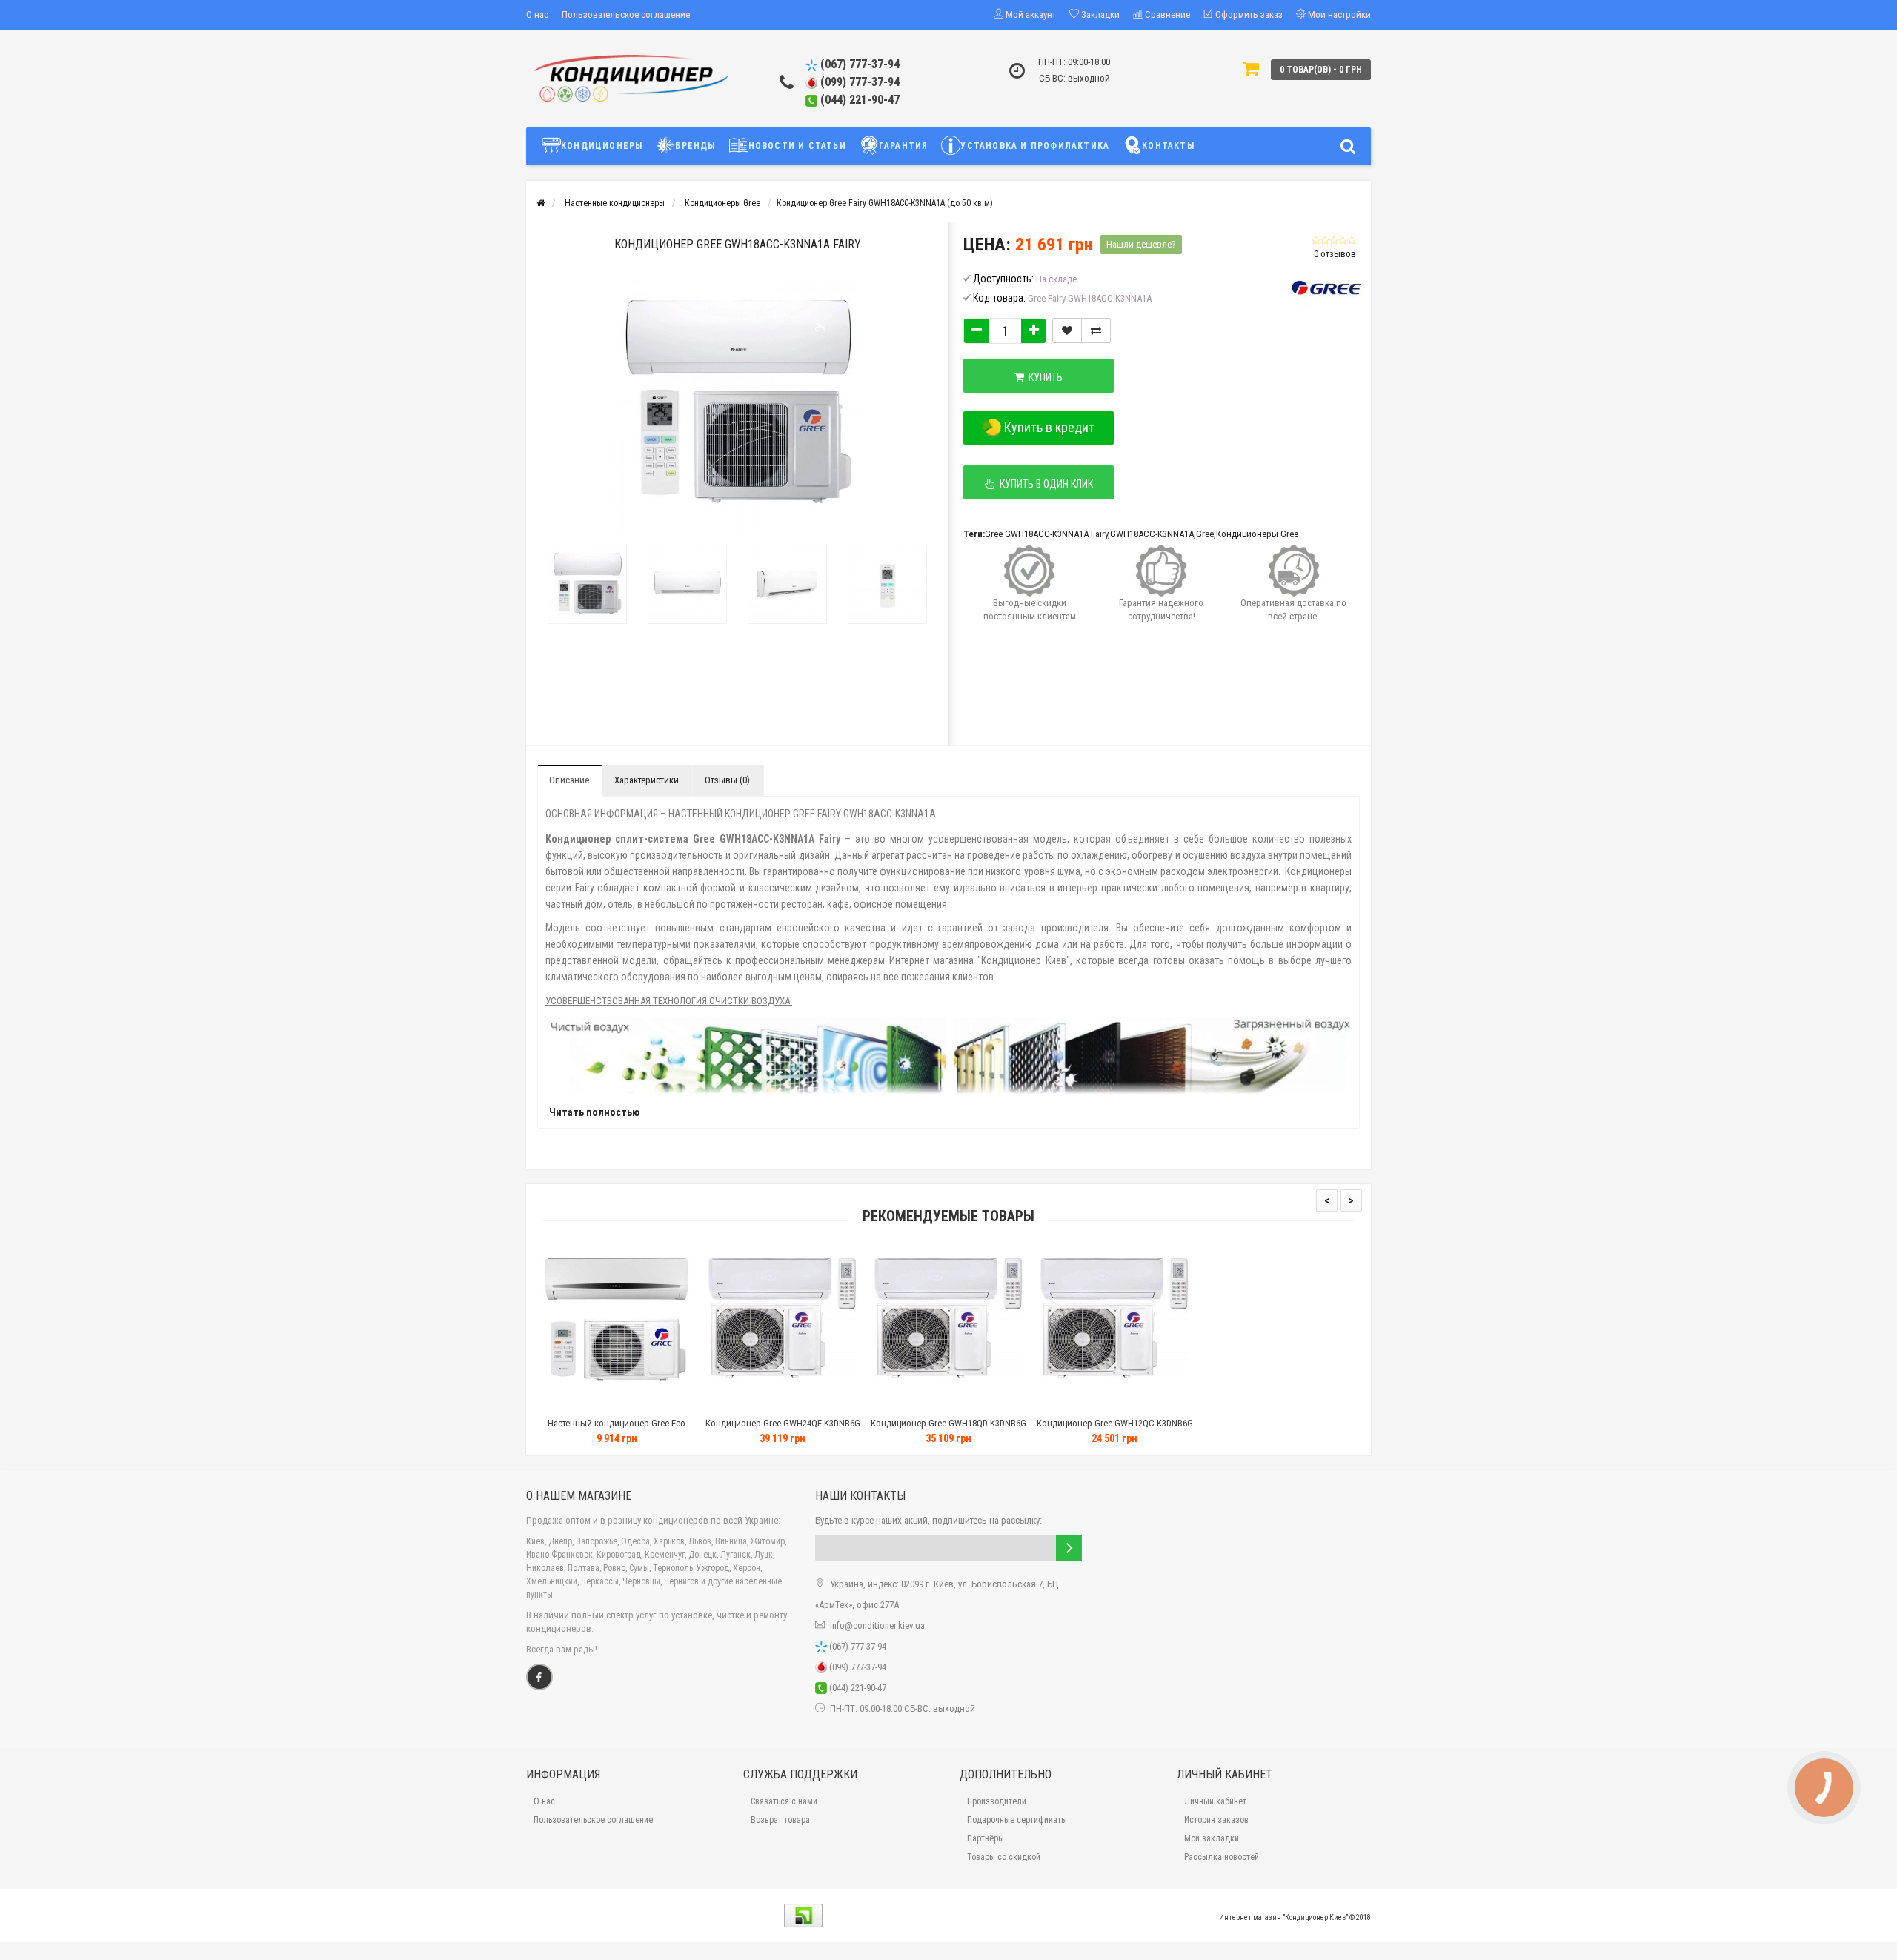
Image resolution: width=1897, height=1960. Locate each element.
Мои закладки (1212, 1838)
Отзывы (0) (727, 780)
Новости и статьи (797, 146)
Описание (569, 780)
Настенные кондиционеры (615, 203)
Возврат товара (780, 1820)
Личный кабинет (1215, 1801)
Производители (997, 1801)
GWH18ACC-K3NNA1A (1152, 534)
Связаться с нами (784, 1801)
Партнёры (986, 1838)
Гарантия (904, 146)
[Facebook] (539, 1677)
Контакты (1168, 146)
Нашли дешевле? (1141, 244)
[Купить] (579, 1405)
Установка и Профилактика (1035, 146)
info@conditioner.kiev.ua (877, 1625)
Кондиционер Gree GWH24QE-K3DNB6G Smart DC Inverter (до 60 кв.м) (783, 1430)
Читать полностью (594, 1112)
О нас (537, 14)
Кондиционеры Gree (722, 203)
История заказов (1216, 1820)
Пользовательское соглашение (626, 14)
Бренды (695, 146)
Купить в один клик (1044, 484)
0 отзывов (1335, 254)
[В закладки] (1067, 330)
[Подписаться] (1069, 1548)
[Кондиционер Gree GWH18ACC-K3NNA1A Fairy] (587, 584)
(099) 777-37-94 (858, 82)
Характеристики (647, 780)
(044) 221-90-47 (858, 100)
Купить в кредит (1048, 427)
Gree (1205, 534)
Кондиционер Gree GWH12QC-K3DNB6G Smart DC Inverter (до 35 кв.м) (1115, 1430)
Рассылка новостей (1222, 1857)
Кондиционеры (602, 146)
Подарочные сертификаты (1017, 1820)
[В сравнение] (1096, 330)
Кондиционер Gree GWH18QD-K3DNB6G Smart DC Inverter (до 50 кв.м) (948, 1430)
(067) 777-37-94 (858, 64)
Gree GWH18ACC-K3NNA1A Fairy (1046, 534)
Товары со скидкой (1004, 1857)
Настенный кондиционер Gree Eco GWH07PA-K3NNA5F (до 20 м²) (617, 1430)
